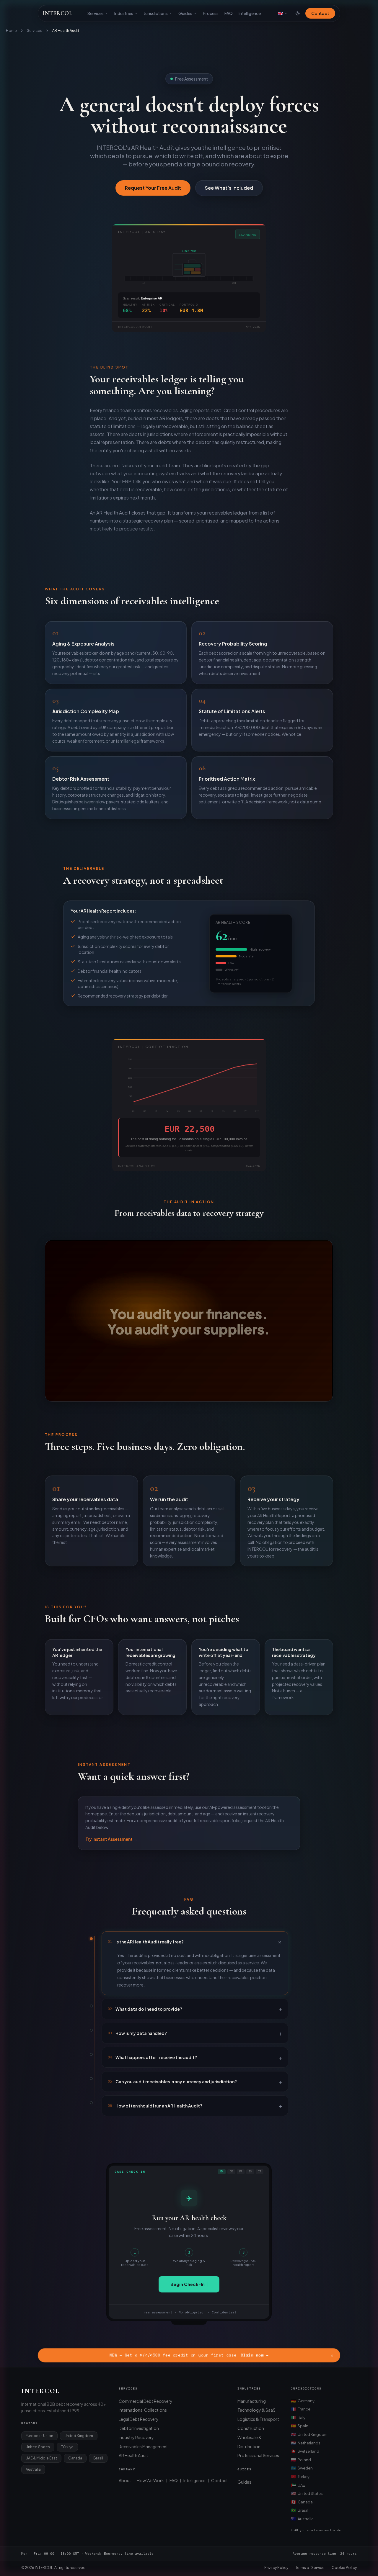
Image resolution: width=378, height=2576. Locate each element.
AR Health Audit (133, 2455)
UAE (298, 2485)
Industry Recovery (136, 2437)
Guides (185, 13)
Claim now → (255, 2355)
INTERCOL (58, 13)
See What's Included (229, 188)
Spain (300, 2426)
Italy (298, 2417)
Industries (124, 13)
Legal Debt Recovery (139, 2419)
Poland (301, 2459)
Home (11, 31)
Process (211, 13)
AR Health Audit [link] (66, 31)
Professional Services (258, 2455)
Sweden (302, 2468)
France (301, 2409)
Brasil (299, 2510)
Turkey (300, 2476)
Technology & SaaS (256, 2410)
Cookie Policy (344, 2568)
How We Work (150, 2480)
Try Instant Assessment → (111, 1839)
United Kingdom (309, 2434)
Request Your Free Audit (153, 188)
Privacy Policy (276, 2568)
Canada (302, 2502)
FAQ (229, 13)
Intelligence (250, 13)
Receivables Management (143, 2446)
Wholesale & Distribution (250, 2442)
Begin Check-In (188, 2284)
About (125, 2480)
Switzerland (305, 2451)
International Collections (143, 2410)
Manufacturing (252, 2401)
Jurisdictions (156, 13)
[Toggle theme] (298, 13)
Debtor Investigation (139, 2428)
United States (307, 2493)
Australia (302, 2518)
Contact (320, 13)
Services (96, 13)
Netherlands (306, 2443)
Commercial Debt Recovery (146, 2401)
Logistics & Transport (258, 2419)
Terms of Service (310, 2568)
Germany (303, 2400)
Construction (251, 2428)
